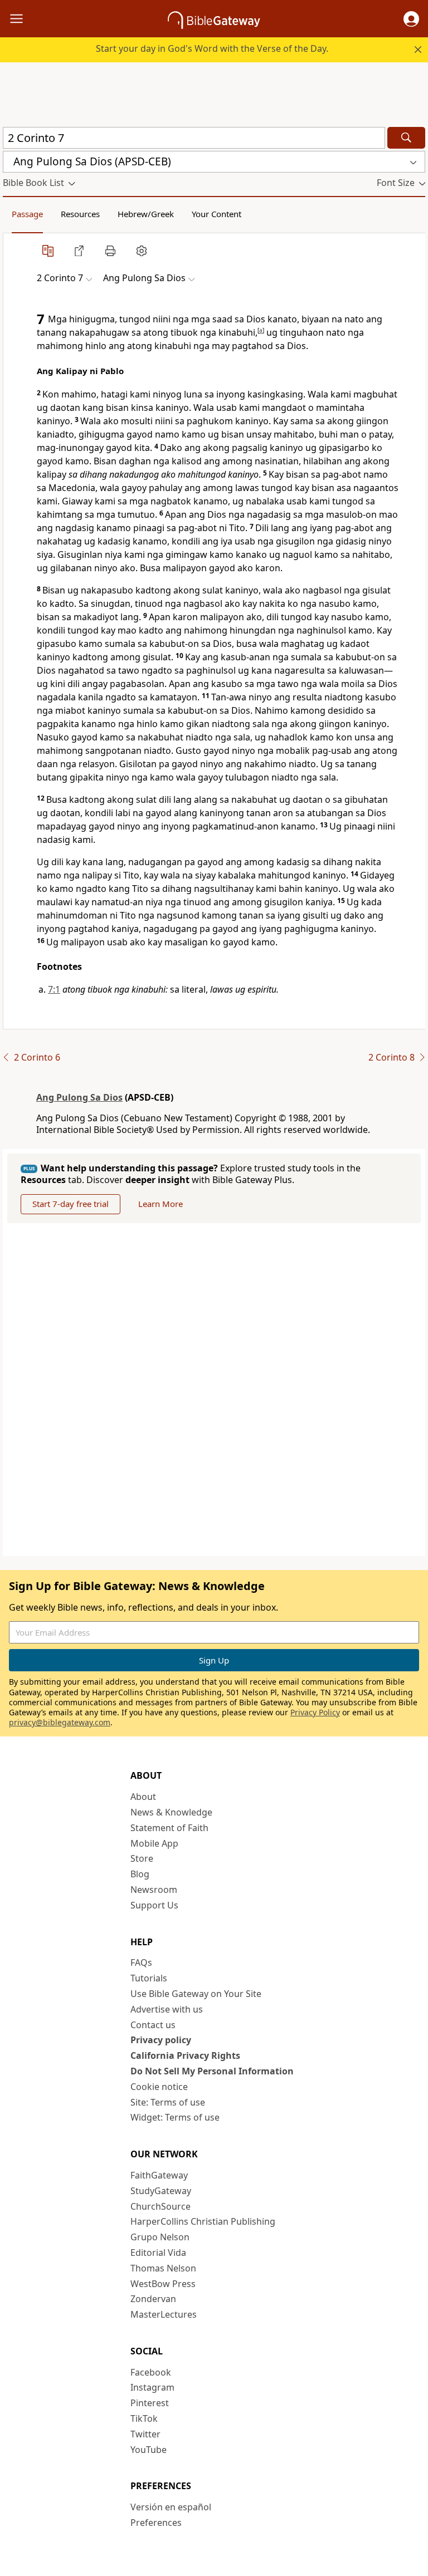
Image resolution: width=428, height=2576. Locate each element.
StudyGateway (161, 2191)
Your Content (217, 214)
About (143, 1797)
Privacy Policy (315, 1712)
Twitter (145, 2434)
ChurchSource (160, 2206)
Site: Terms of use (168, 2102)
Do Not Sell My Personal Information (212, 2071)
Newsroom (154, 1890)
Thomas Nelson (163, 2268)
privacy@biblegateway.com (60, 1722)
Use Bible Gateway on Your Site (196, 1994)
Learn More (160, 1204)
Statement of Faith (169, 1828)
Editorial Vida (158, 2253)
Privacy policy (161, 2040)
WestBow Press (163, 2284)
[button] (411, 19)
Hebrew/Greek (146, 214)
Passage (27, 214)
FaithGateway (159, 2175)
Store (142, 1858)
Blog (140, 1874)
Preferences (156, 2523)
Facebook (151, 2372)
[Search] (406, 138)
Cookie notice (159, 2087)
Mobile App (154, 1843)
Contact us (153, 2025)
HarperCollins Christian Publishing (203, 2221)
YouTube (149, 2450)
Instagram (152, 2387)
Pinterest (150, 2403)
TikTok (144, 2418)
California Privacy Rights (185, 2055)
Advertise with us (167, 2009)
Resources (80, 214)
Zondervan (153, 2299)
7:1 (54, 989)
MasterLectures (164, 2314)
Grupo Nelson (160, 2237)
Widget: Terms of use (175, 2117)
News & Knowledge (171, 1812)
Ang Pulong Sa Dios (79, 1097)
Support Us (154, 1905)
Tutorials (149, 1978)
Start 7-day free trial (70, 1204)
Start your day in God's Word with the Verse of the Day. (212, 48)
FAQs (141, 1962)
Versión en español (171, 2507)
